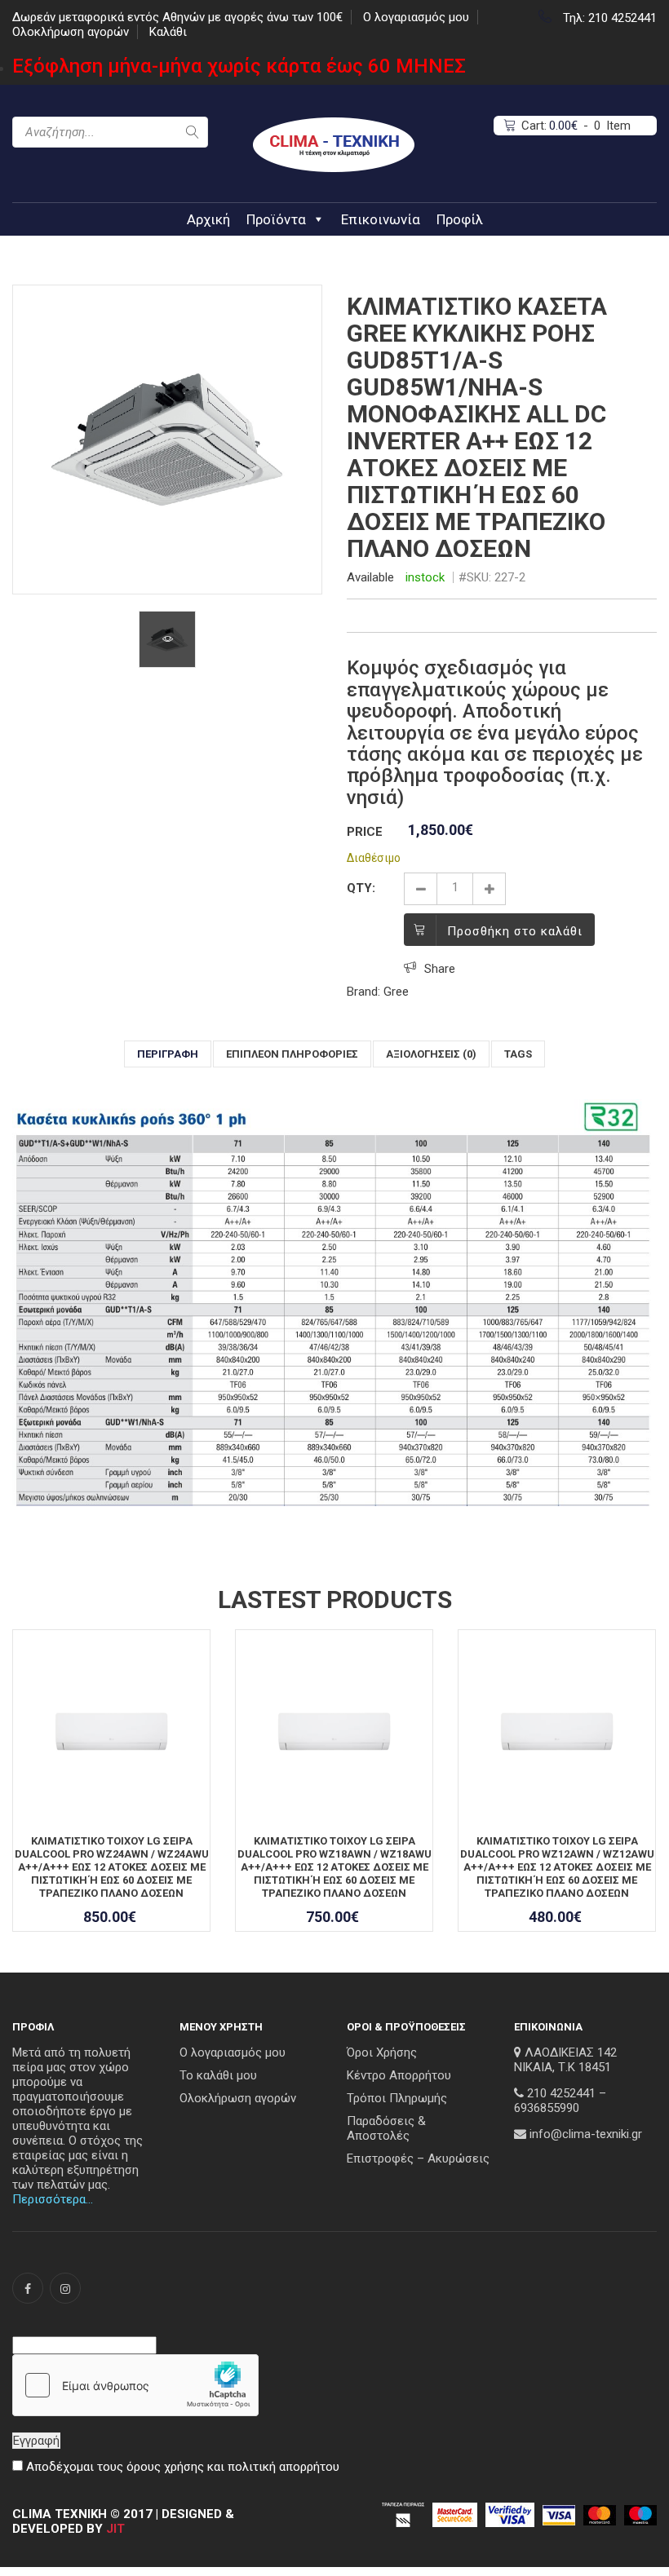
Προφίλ (460, 219)
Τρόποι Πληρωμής (397, 2098)
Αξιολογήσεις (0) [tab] (431, 1054)
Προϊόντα (276, 219)
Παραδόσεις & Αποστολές (386, 2128)
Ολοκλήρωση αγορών (71, 32)
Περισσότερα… (53, 2199)
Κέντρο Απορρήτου (399, 2075)
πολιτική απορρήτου (284, 2467)
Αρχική (208, 219)
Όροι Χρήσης (382, 2052)
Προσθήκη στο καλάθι (515, 931)
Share (440, 969)
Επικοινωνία (381, 219)
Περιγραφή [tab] (168, 1054)
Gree (396, 992)
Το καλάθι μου (218, 2075)
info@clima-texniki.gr (586, 2134)
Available (370, 577)
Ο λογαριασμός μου (416, 17)
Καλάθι (168, 32)
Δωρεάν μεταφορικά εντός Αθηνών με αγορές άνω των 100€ (177, 17)
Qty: (361, 888)
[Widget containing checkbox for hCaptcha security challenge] (135, 2385)
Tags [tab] (518, 1054)
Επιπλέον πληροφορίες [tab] (292, 1054)
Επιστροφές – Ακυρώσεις (418, 2158)
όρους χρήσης (165, 2467)
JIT (115, 2529)
